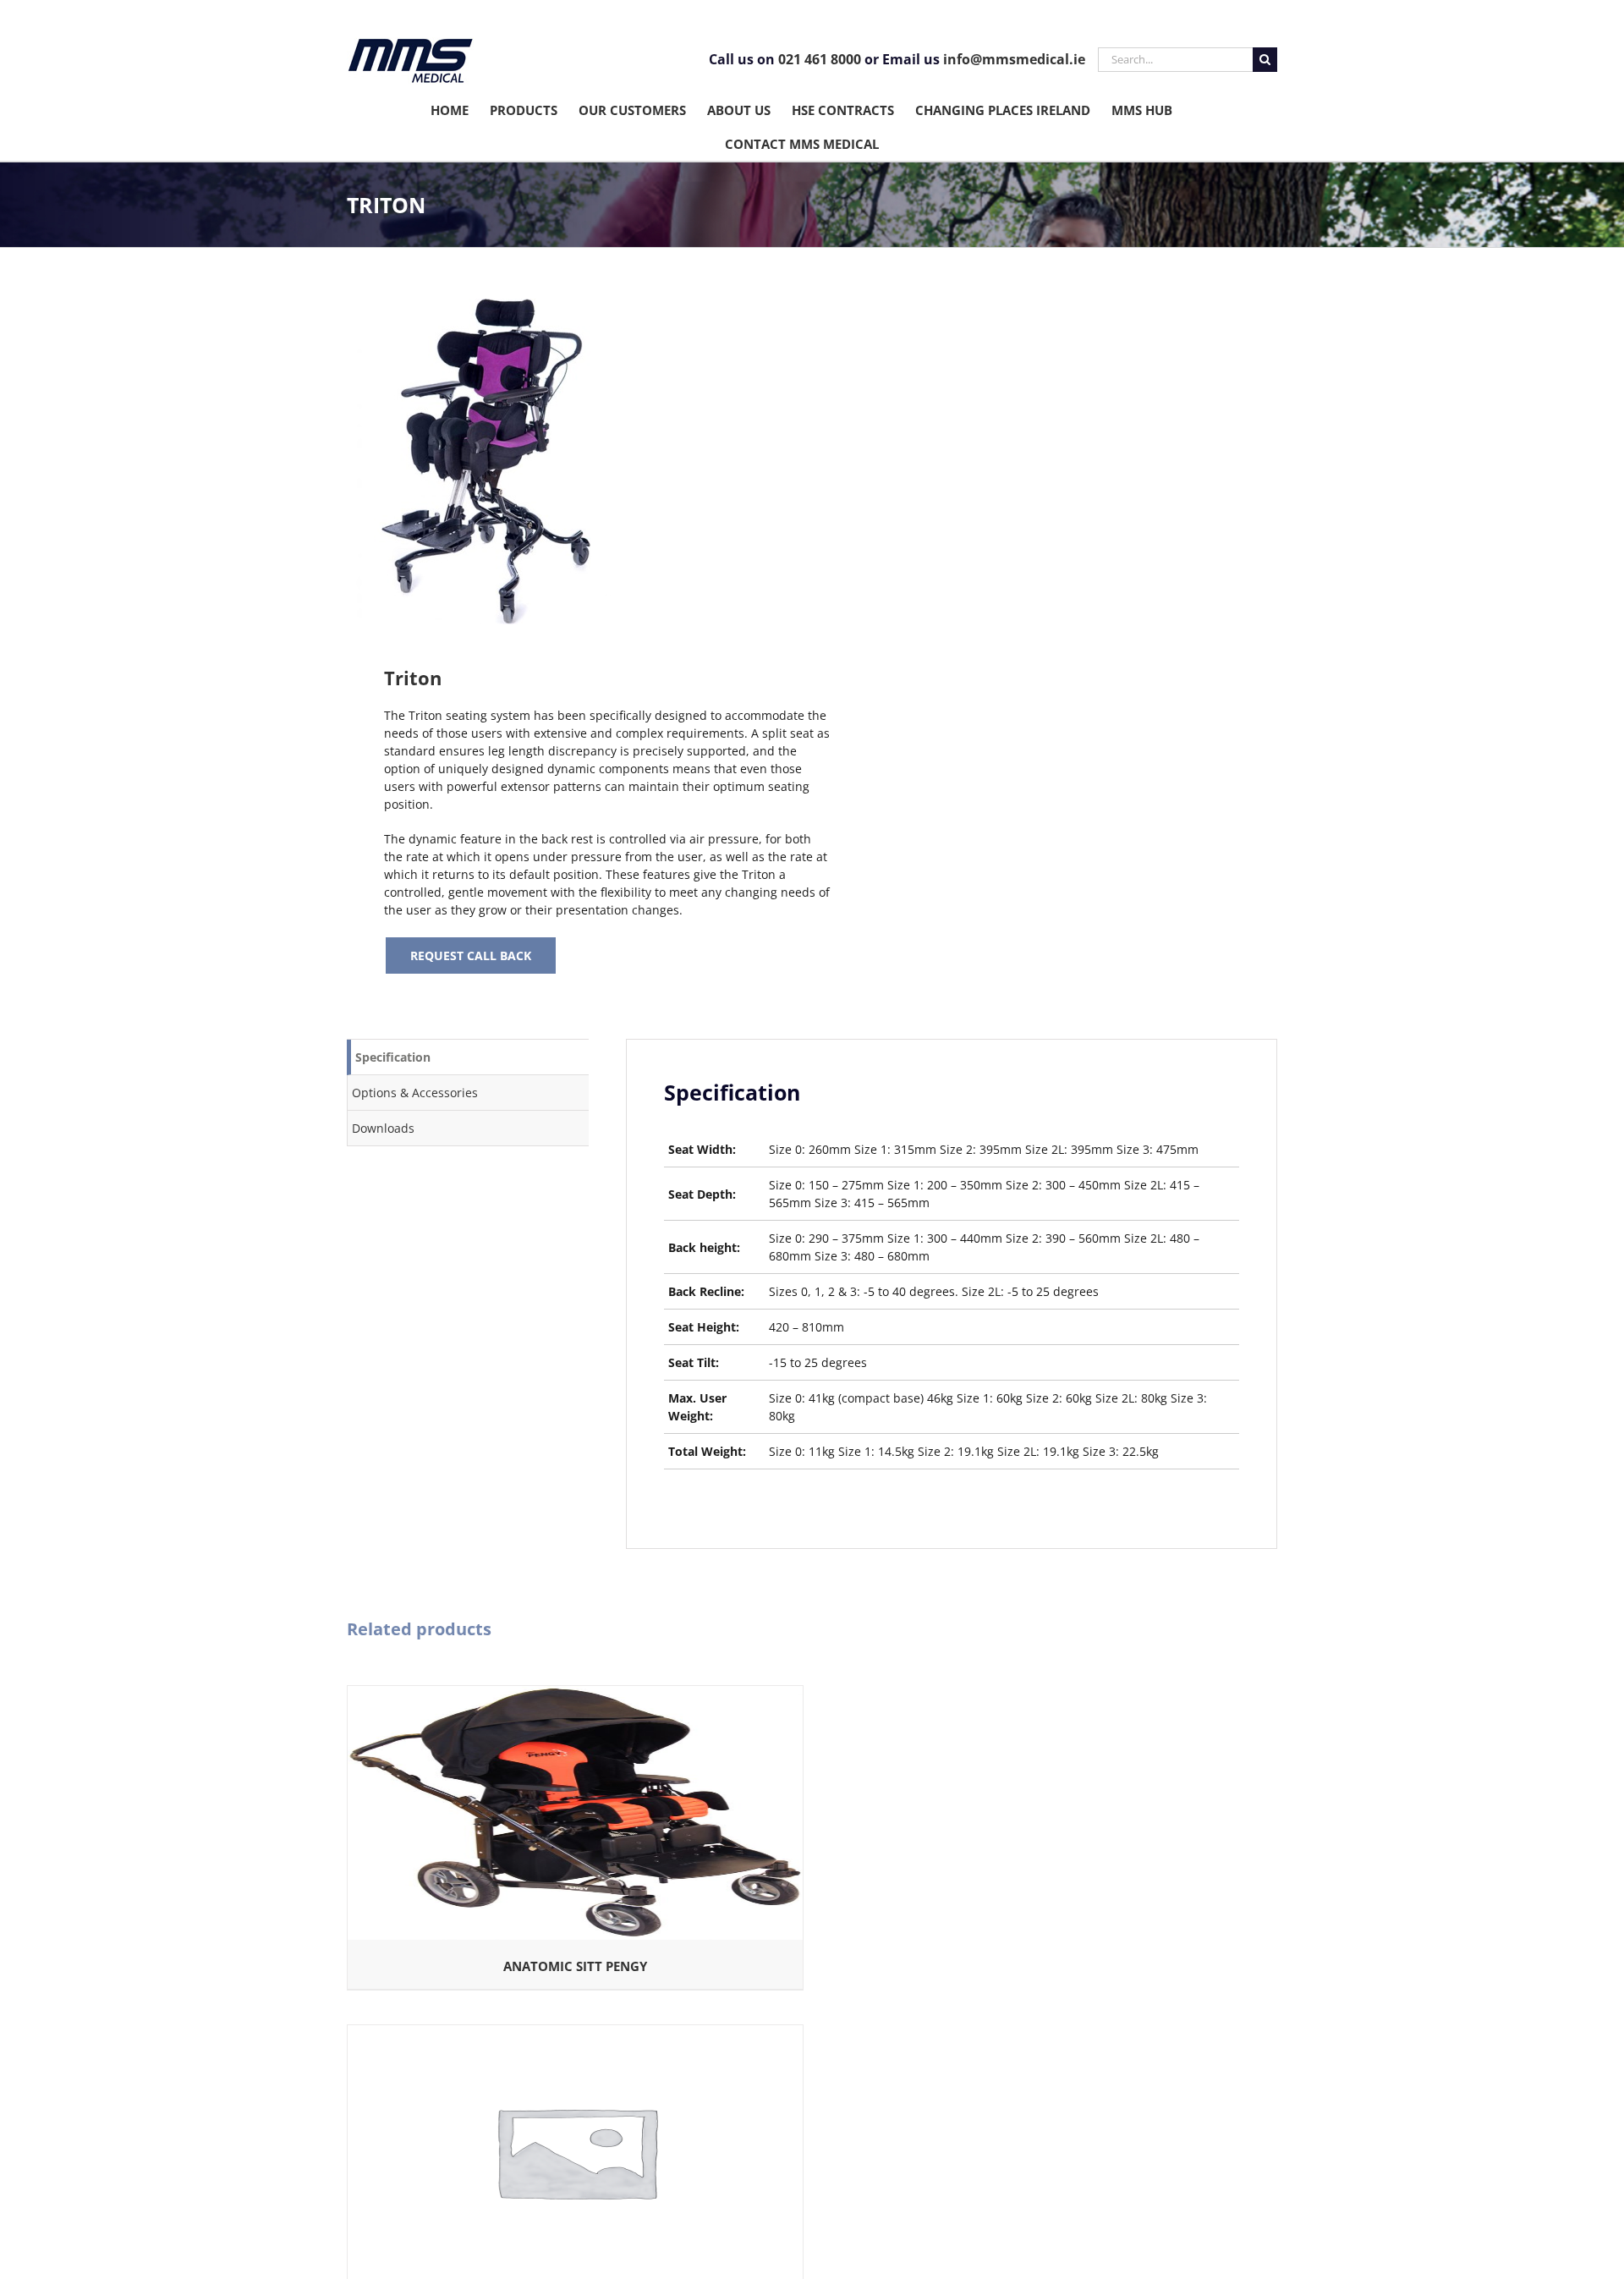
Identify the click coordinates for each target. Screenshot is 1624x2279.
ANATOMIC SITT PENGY (575, 1966)
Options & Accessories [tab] (415, 1093)
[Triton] (570, 461)
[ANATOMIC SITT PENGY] (575, 1695)
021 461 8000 (820, 59)
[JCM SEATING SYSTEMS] (575, 2034)
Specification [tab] (393, 1057)
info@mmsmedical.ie (1014, 59)
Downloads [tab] (383, 1128)
